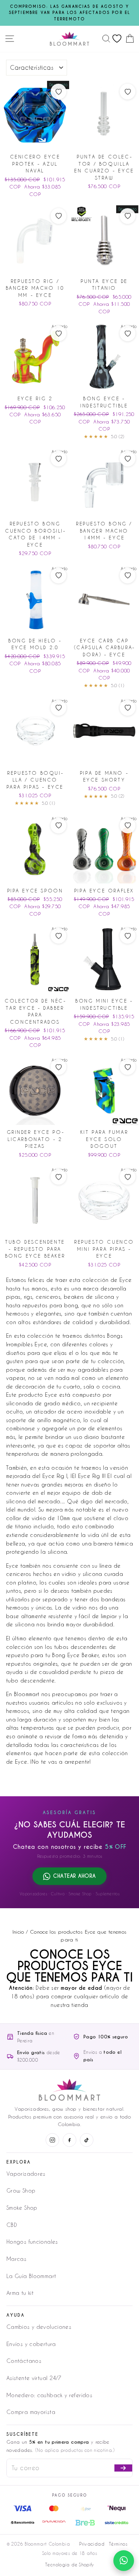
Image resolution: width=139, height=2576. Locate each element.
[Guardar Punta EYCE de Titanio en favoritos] (128, 216)
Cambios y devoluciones (39, 2327)
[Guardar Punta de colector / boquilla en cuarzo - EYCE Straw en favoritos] (128, 92)
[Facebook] (69, 2140)
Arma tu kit (20, 2293)
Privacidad (92, 2544)
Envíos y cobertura (31, 2344)
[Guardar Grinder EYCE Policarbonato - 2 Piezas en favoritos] (58, 1067)
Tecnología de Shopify (69, 2565)
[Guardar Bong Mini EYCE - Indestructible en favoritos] (128, 936)
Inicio (18, 1932)
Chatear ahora (74, 1876)
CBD (12, 2225)
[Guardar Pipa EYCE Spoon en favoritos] (58, 826)
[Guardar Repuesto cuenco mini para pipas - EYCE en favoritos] (128, 1177)
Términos (118, 2544)
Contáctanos (24, 2361)
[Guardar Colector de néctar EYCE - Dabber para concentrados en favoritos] (58, 936)
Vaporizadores (26, 2174)
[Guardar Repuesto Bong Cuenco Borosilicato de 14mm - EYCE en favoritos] (58, 459)
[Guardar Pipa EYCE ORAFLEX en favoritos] (128, 826)
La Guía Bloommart (31, 2276)
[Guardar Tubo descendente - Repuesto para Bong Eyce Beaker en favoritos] (58, 1177)
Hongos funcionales (32, 2242)
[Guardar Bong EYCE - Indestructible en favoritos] (128, 333)
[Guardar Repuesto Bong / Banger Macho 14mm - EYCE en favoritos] (128, 459)
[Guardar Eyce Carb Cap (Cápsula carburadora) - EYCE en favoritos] (128, 576)
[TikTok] (87, 2140)
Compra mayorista (31, 2412)
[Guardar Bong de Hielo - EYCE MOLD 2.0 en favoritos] (58, 576)
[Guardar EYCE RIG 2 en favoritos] (58, 333)
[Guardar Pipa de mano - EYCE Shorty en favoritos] (128, 708)
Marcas (16, 2259)
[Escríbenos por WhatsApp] (124, 2561)
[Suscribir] (123, 2468)
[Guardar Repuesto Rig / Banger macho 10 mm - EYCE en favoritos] (58, 216)
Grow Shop (21, 2190)
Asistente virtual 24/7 (34, 2378)
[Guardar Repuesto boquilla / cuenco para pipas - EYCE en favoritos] (58, 708)
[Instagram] (52, 2140)
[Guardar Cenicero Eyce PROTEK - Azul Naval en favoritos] (58, 92)
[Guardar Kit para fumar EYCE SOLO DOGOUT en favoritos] (128, 1067)
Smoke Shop (22, 2208)
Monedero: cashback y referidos (49, 2395)
